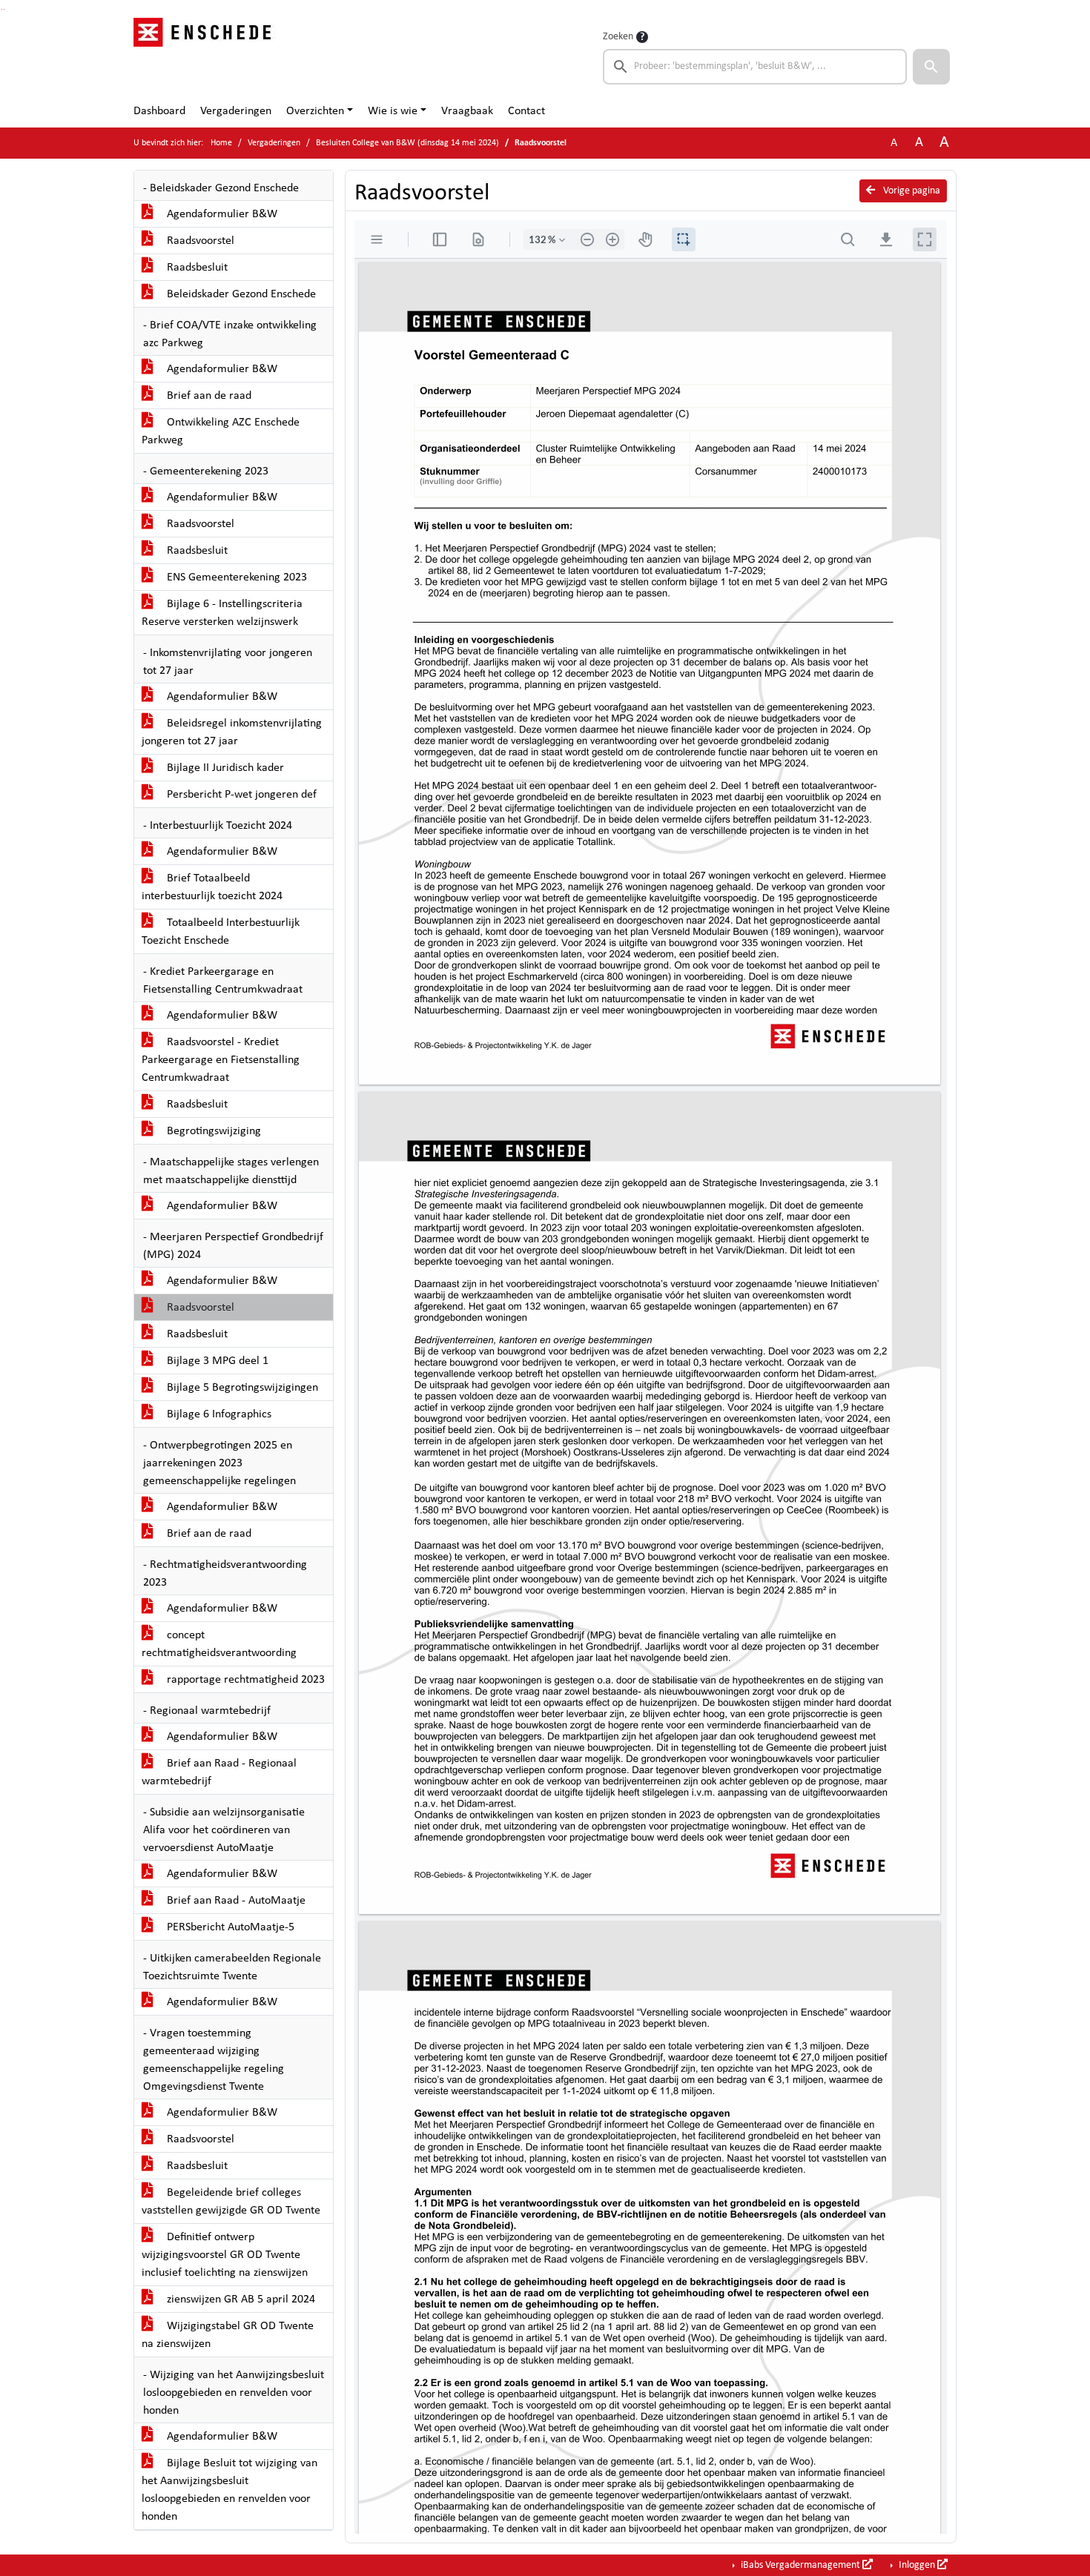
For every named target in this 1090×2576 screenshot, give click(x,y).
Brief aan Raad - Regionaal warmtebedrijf (219, 1772)
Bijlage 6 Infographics (218, 1414)
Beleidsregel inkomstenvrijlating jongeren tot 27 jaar (232, 732)
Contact (526, 111)
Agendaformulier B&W (221, 214)
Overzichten (315, 111)
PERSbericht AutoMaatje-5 (229, 1927)
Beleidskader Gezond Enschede (240, 294)
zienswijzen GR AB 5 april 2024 (240, 2299)
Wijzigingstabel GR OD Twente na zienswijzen (228, 2335)
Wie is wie (393, 111)
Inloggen (917, 2565)
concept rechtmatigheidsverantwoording (219, 1644)
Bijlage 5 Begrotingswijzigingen (241, 1388)
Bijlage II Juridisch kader (224, 768)
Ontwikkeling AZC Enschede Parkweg (221, 431)
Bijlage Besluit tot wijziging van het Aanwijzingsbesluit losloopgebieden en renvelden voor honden (229, 2490)
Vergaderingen (236, 111)
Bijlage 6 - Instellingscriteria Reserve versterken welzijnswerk (222, 613)
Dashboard (159, 111)
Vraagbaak (467, 111)
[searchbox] (755, 67)
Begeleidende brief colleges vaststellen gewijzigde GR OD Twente (231, 2202)
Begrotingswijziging (212, 1131)
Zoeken (618, 37)
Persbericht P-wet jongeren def (240, 795)
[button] (931, 67)
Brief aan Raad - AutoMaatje (235, 1901)
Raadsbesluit (196, 268)
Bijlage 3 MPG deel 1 (216, 1361)
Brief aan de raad (208, 396)
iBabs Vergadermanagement (800, 2565)
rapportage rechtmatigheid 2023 (244, 1680)
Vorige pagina (911, 191)
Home (221, 143)
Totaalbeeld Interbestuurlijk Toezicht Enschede (221, 932)
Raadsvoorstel (199, 241)
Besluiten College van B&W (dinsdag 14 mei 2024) (407, 143)
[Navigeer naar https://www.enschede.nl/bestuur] (207, 56)
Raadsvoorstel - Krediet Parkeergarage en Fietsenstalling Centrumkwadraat (221, 1060)
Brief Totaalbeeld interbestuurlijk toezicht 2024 (212, 887)
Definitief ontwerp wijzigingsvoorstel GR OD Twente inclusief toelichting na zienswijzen (225, 2255)
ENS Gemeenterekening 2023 (235, 577)
